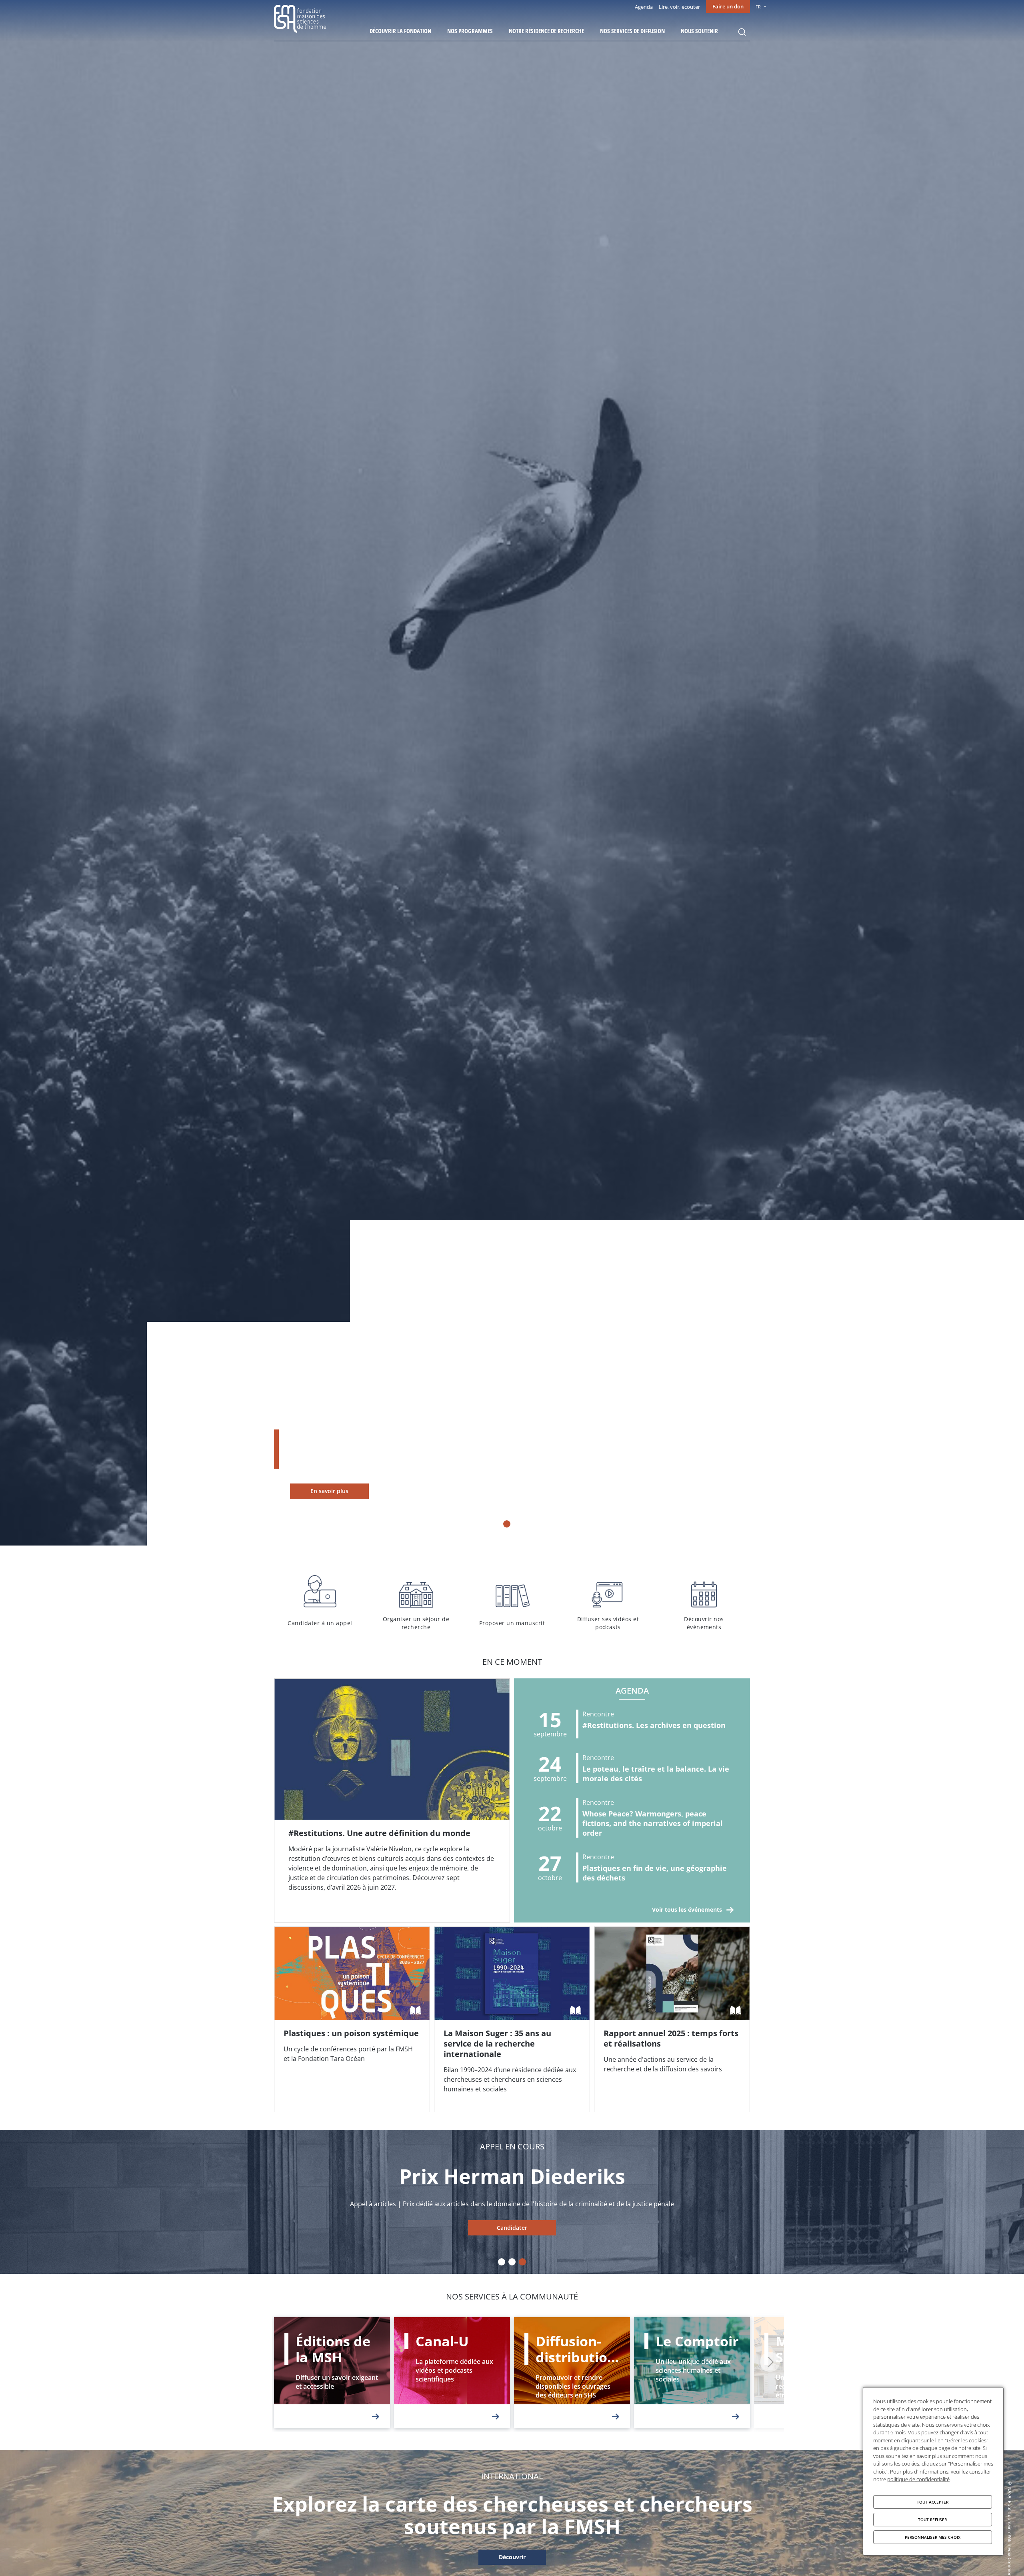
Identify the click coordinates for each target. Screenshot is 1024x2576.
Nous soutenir (699, 31)
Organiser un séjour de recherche (416, 1601)
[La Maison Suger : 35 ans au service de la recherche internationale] (512, 2019)
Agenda (644, 7)
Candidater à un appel (320, 1601)
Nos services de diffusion (632, 31)
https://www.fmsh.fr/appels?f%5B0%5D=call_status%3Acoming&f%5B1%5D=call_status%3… (512, 2228)
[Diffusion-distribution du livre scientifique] (572, 2373)
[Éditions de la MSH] (332, 2373)
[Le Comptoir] (692, 2373)
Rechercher (742, 32)
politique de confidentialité (918, 2479)
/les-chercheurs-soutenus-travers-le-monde (512, 2558)
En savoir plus (329, 1491)
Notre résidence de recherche (546, 31)
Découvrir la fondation (400, 31)
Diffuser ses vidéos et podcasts (608, 1601)
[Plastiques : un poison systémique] (352, 2019)
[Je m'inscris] (392, 1800)
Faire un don (728, 6)
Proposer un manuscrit (512, 1601)
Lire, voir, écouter (679, 7)
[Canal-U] (452, 2373)
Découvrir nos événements (704, 1601)
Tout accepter (933, 2502)
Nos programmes (470, 31)
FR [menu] (758, 7)
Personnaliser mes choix (933, 2537)
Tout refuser (932, 2520)
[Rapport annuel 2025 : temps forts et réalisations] (672, 2019)
